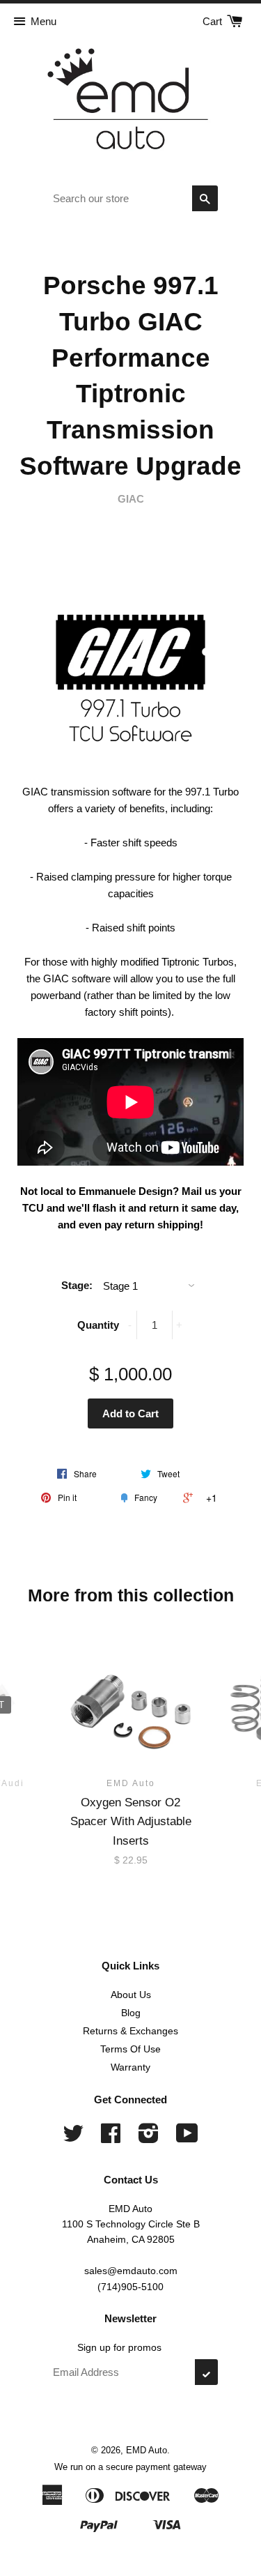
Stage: (77, 1285)
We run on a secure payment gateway (130, 2467)
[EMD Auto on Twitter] (73, 2138)
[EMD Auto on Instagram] (149, 2138)
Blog (131, 2013)
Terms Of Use (130, 2049)
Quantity (98, 1325)
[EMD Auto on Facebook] (111, 2138)
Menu (43, 21)
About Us (131, 1995)
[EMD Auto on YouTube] (187, 2138)
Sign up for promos (119, 2347)
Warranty (130, 2067)
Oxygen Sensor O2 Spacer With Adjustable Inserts (131, 1821)
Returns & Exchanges (130, 2031)
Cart (214, 21)
